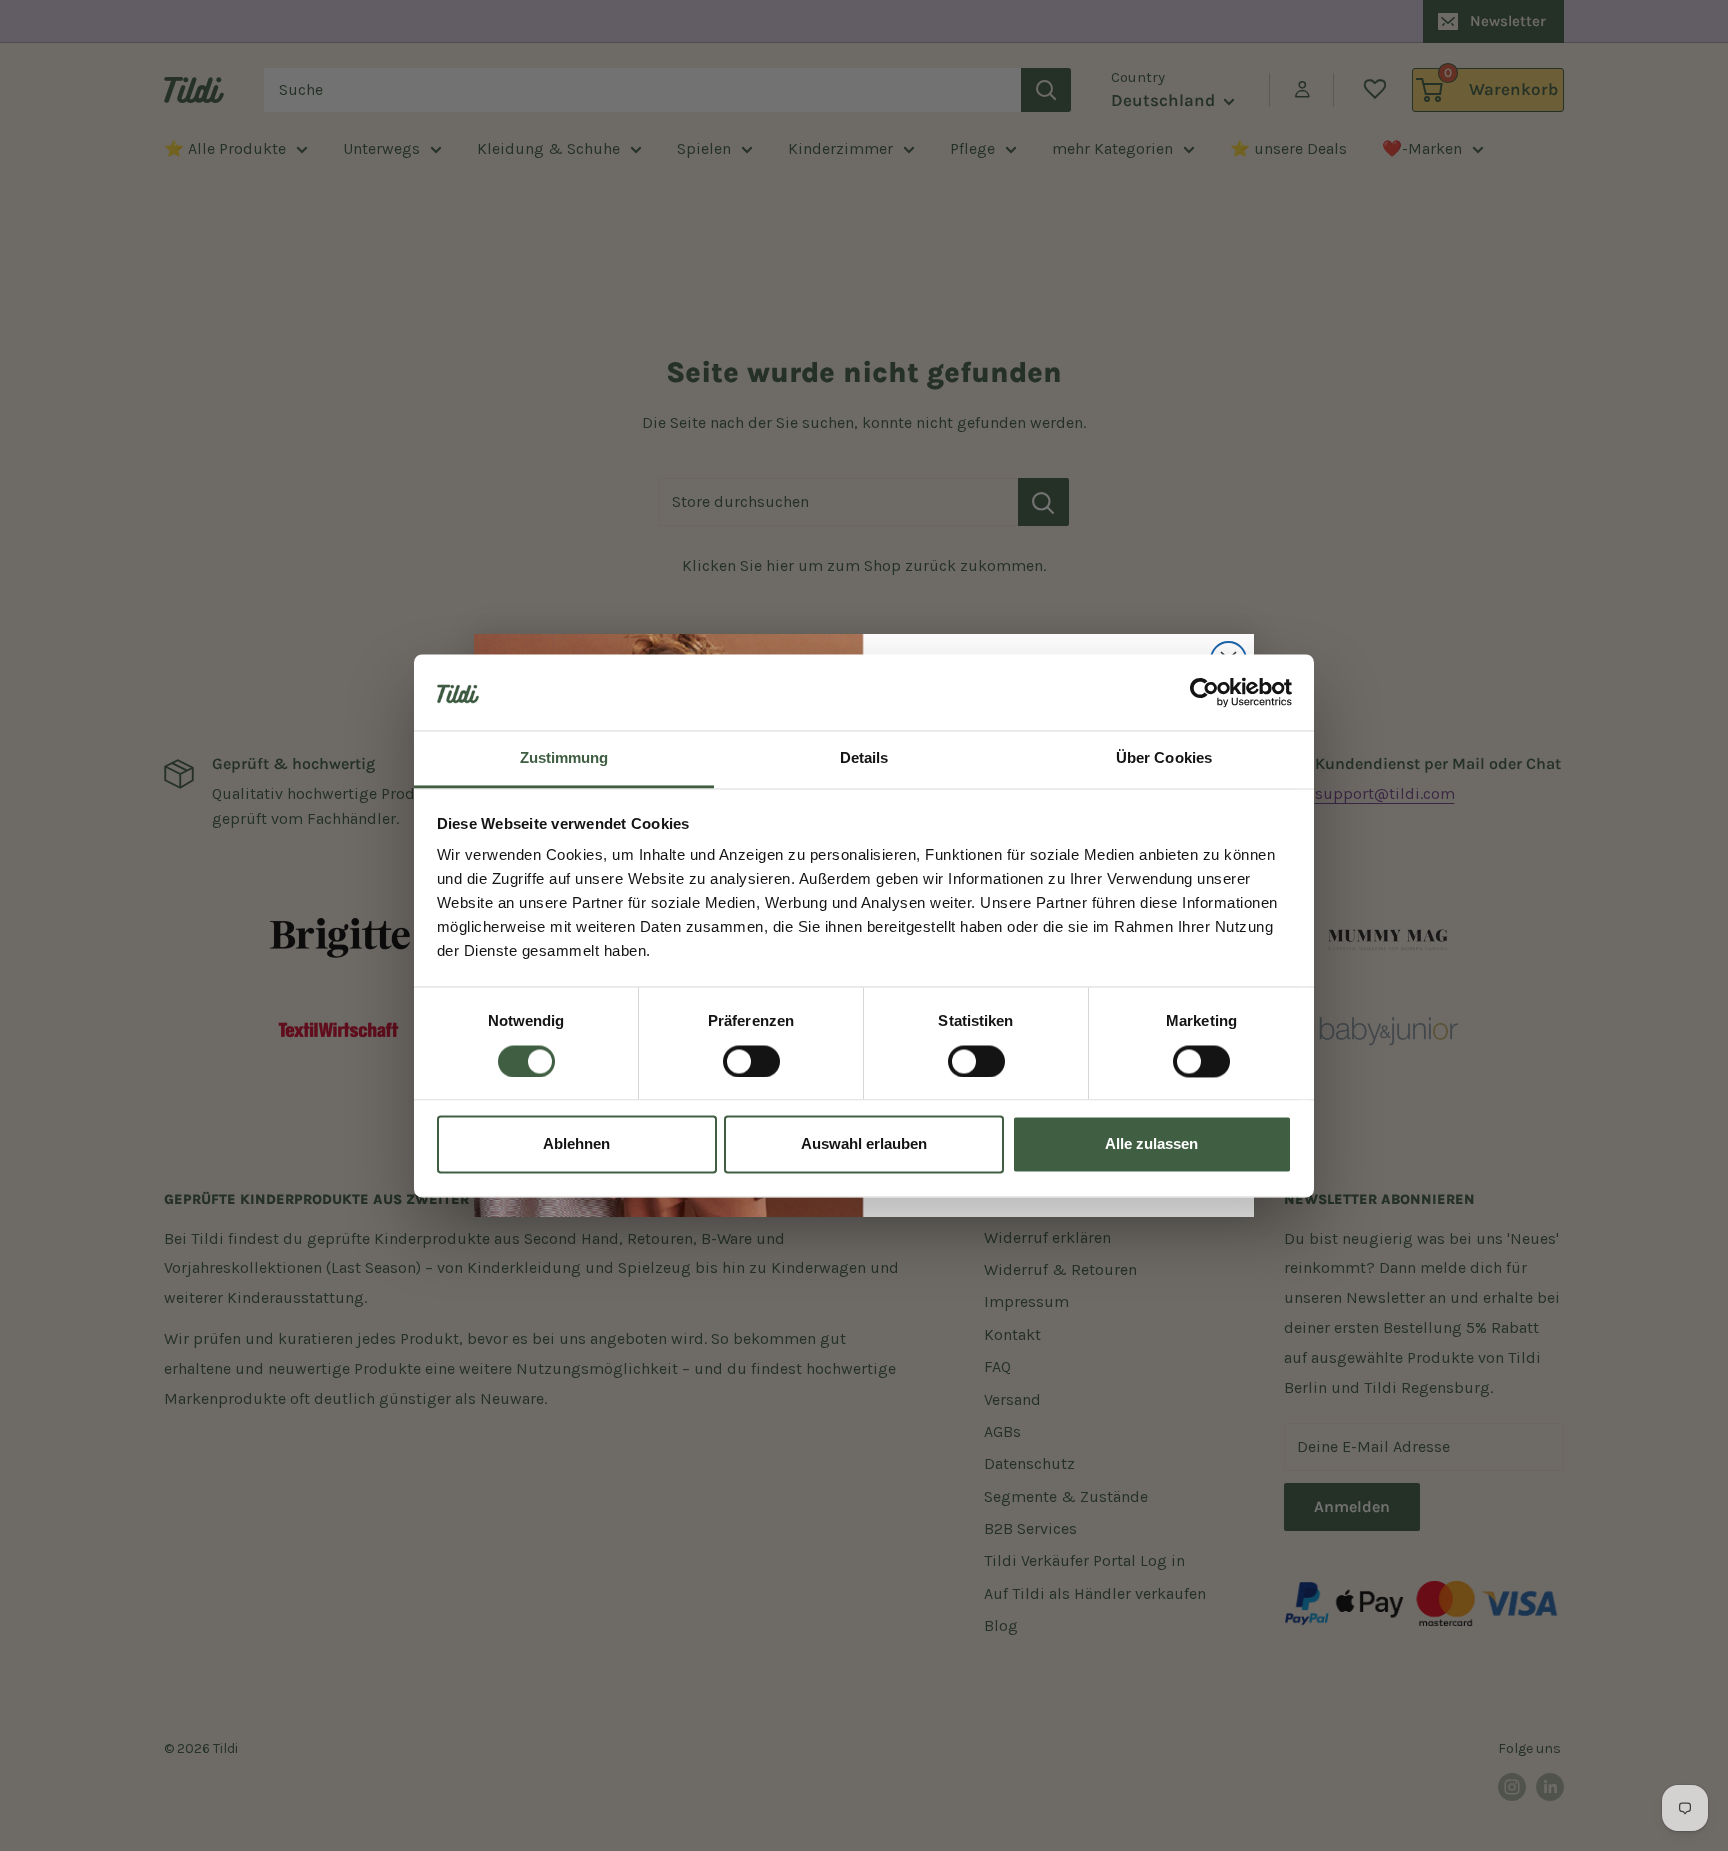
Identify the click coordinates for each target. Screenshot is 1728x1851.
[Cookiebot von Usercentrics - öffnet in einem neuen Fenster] (1204, 692)
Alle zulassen (1151, 1144)
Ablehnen (576, 1144)
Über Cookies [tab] (1164, 758)
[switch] (751, 1061)
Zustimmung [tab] (564, 758)
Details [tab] (864, 758)
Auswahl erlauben (864, 1144)
